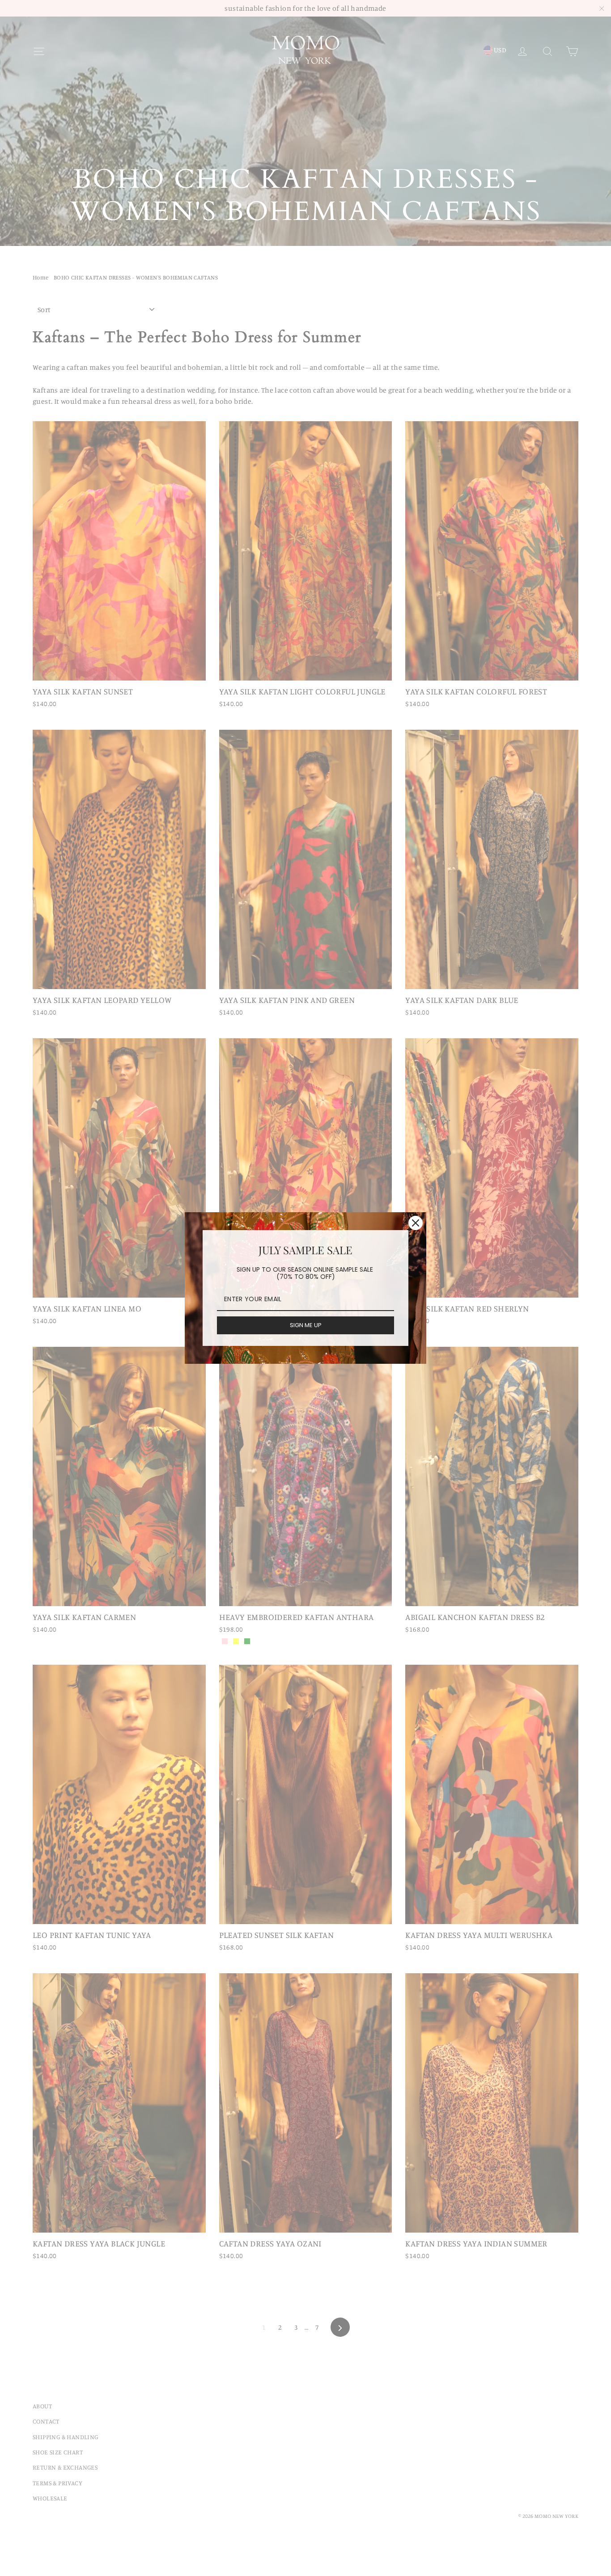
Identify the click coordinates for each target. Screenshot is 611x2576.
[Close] (416, 1223)
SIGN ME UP (306, 1325)
